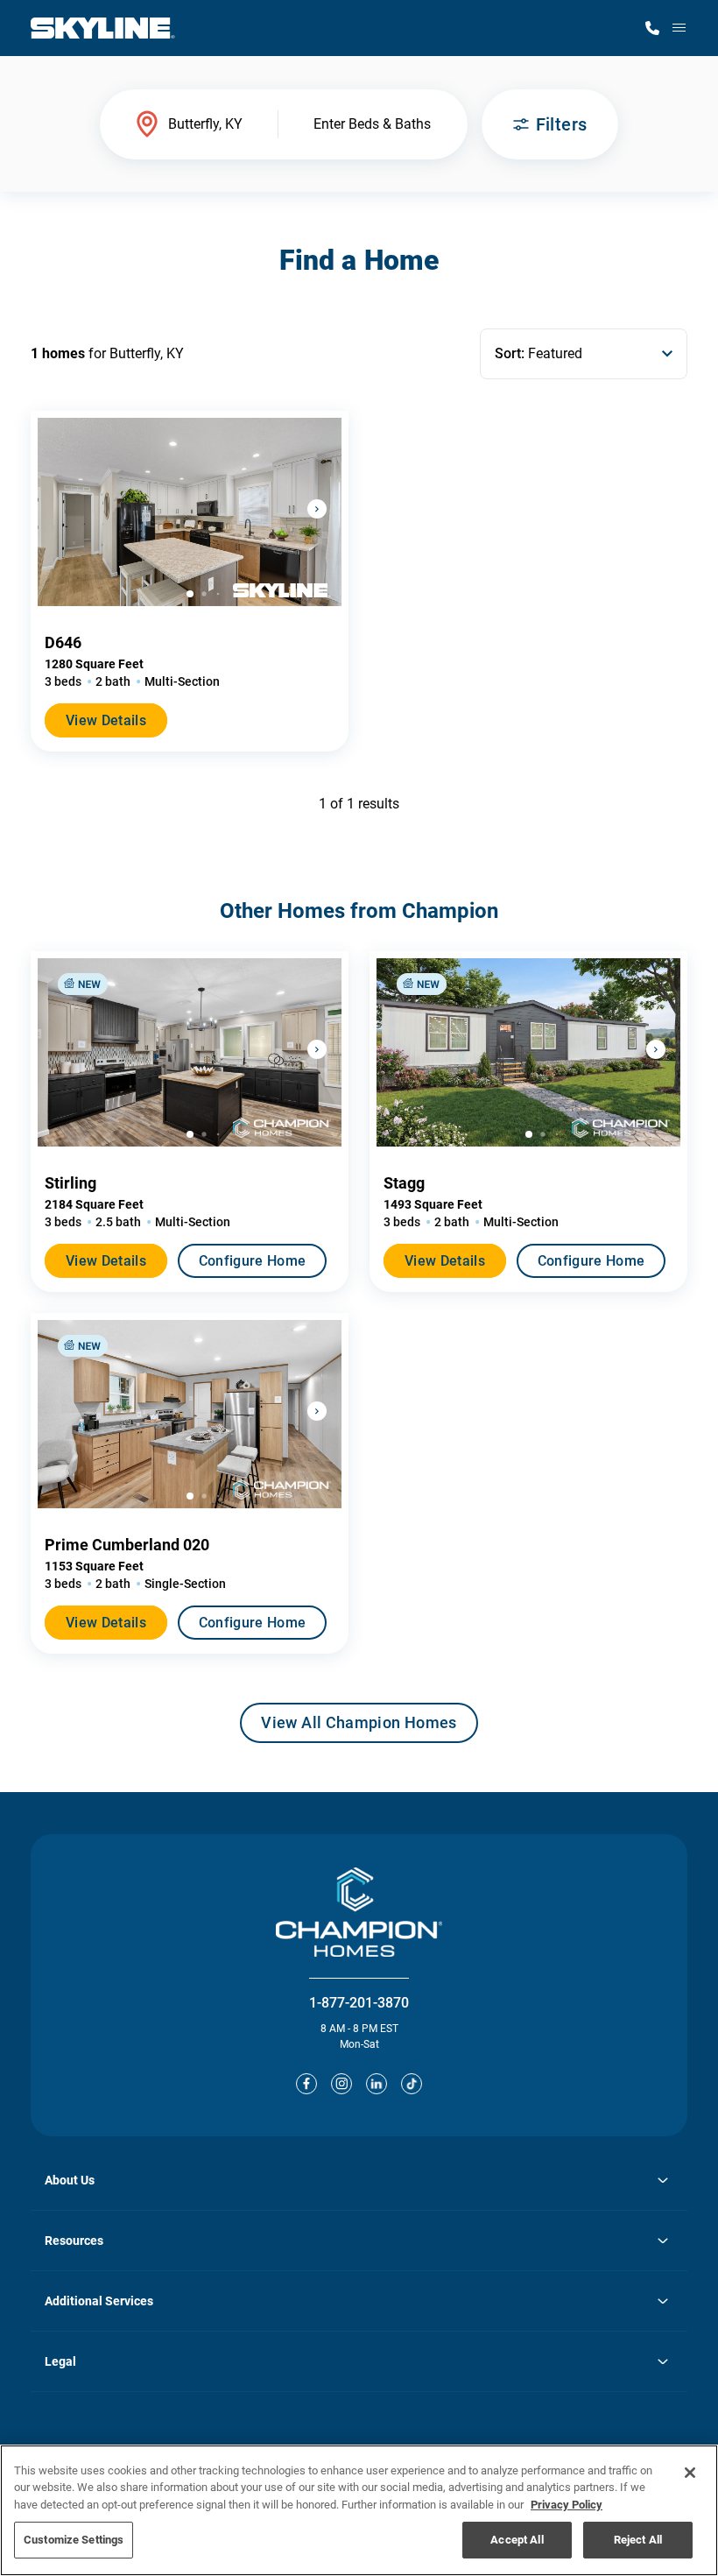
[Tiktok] (412, 2084)
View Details (106, 720)
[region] (359, 2510)
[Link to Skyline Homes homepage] (103, 28)
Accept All (517, 2540)
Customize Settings (74, 2540)
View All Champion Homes (359, 1728)
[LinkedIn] (377, 2084)
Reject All (638, 2540)
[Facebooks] (306, 2084)
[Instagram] (341, 2084)
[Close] (690, 2473)
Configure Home (252, 1261)
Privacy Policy (567, 2505)
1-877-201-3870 (359, 2003)
